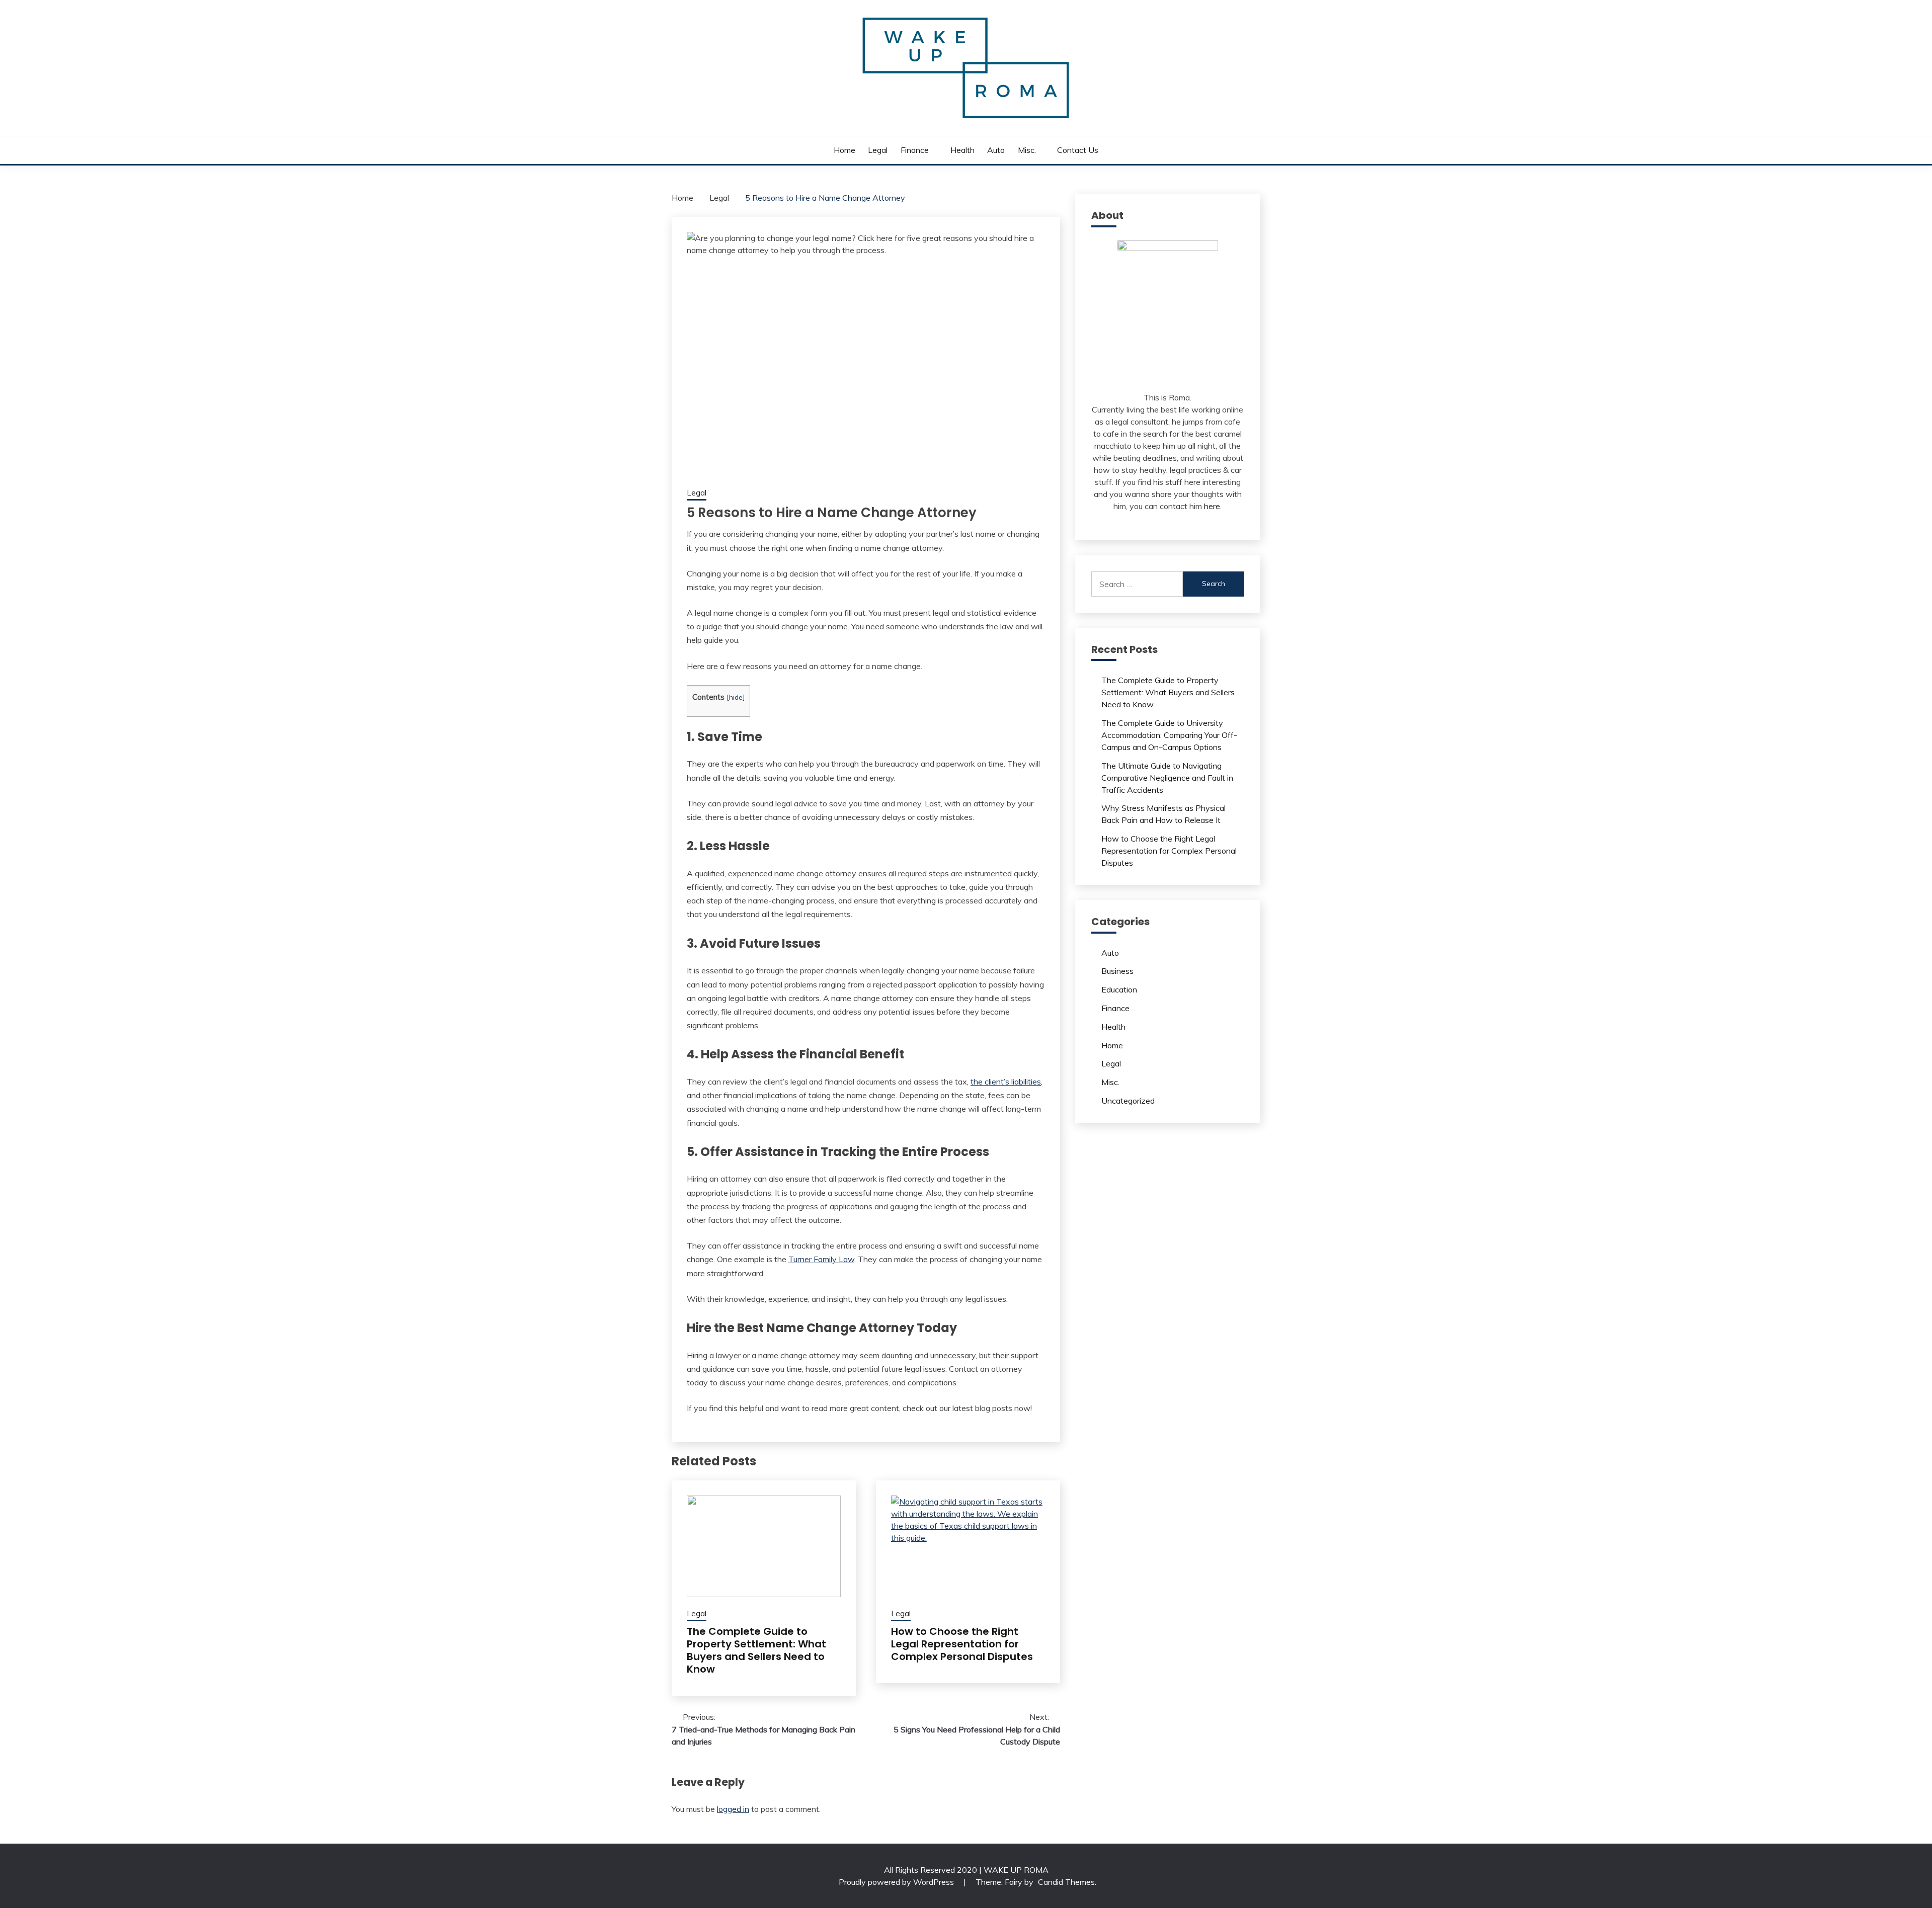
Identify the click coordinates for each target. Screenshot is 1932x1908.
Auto (996, 150)
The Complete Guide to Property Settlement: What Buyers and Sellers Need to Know (756, 1650)
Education (1119, 989)
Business (1117, 971)
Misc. (1027, 150)
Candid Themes (1066, 1882)
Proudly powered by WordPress (897, 1882)
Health (962, 150)
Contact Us (1078, 150)
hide (736, 697)
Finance (915, 150)
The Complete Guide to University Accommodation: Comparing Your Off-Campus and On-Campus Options (1169, 735)
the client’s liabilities (1006, 1082)
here (1212, 506)
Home (844, 150)
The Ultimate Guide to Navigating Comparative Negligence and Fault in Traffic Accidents (1167, 778)
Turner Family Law (821, 1259)
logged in (733, 1809)
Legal (878, 150)
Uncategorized (1128, 1101)
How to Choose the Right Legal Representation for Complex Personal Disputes (962, 1644)
